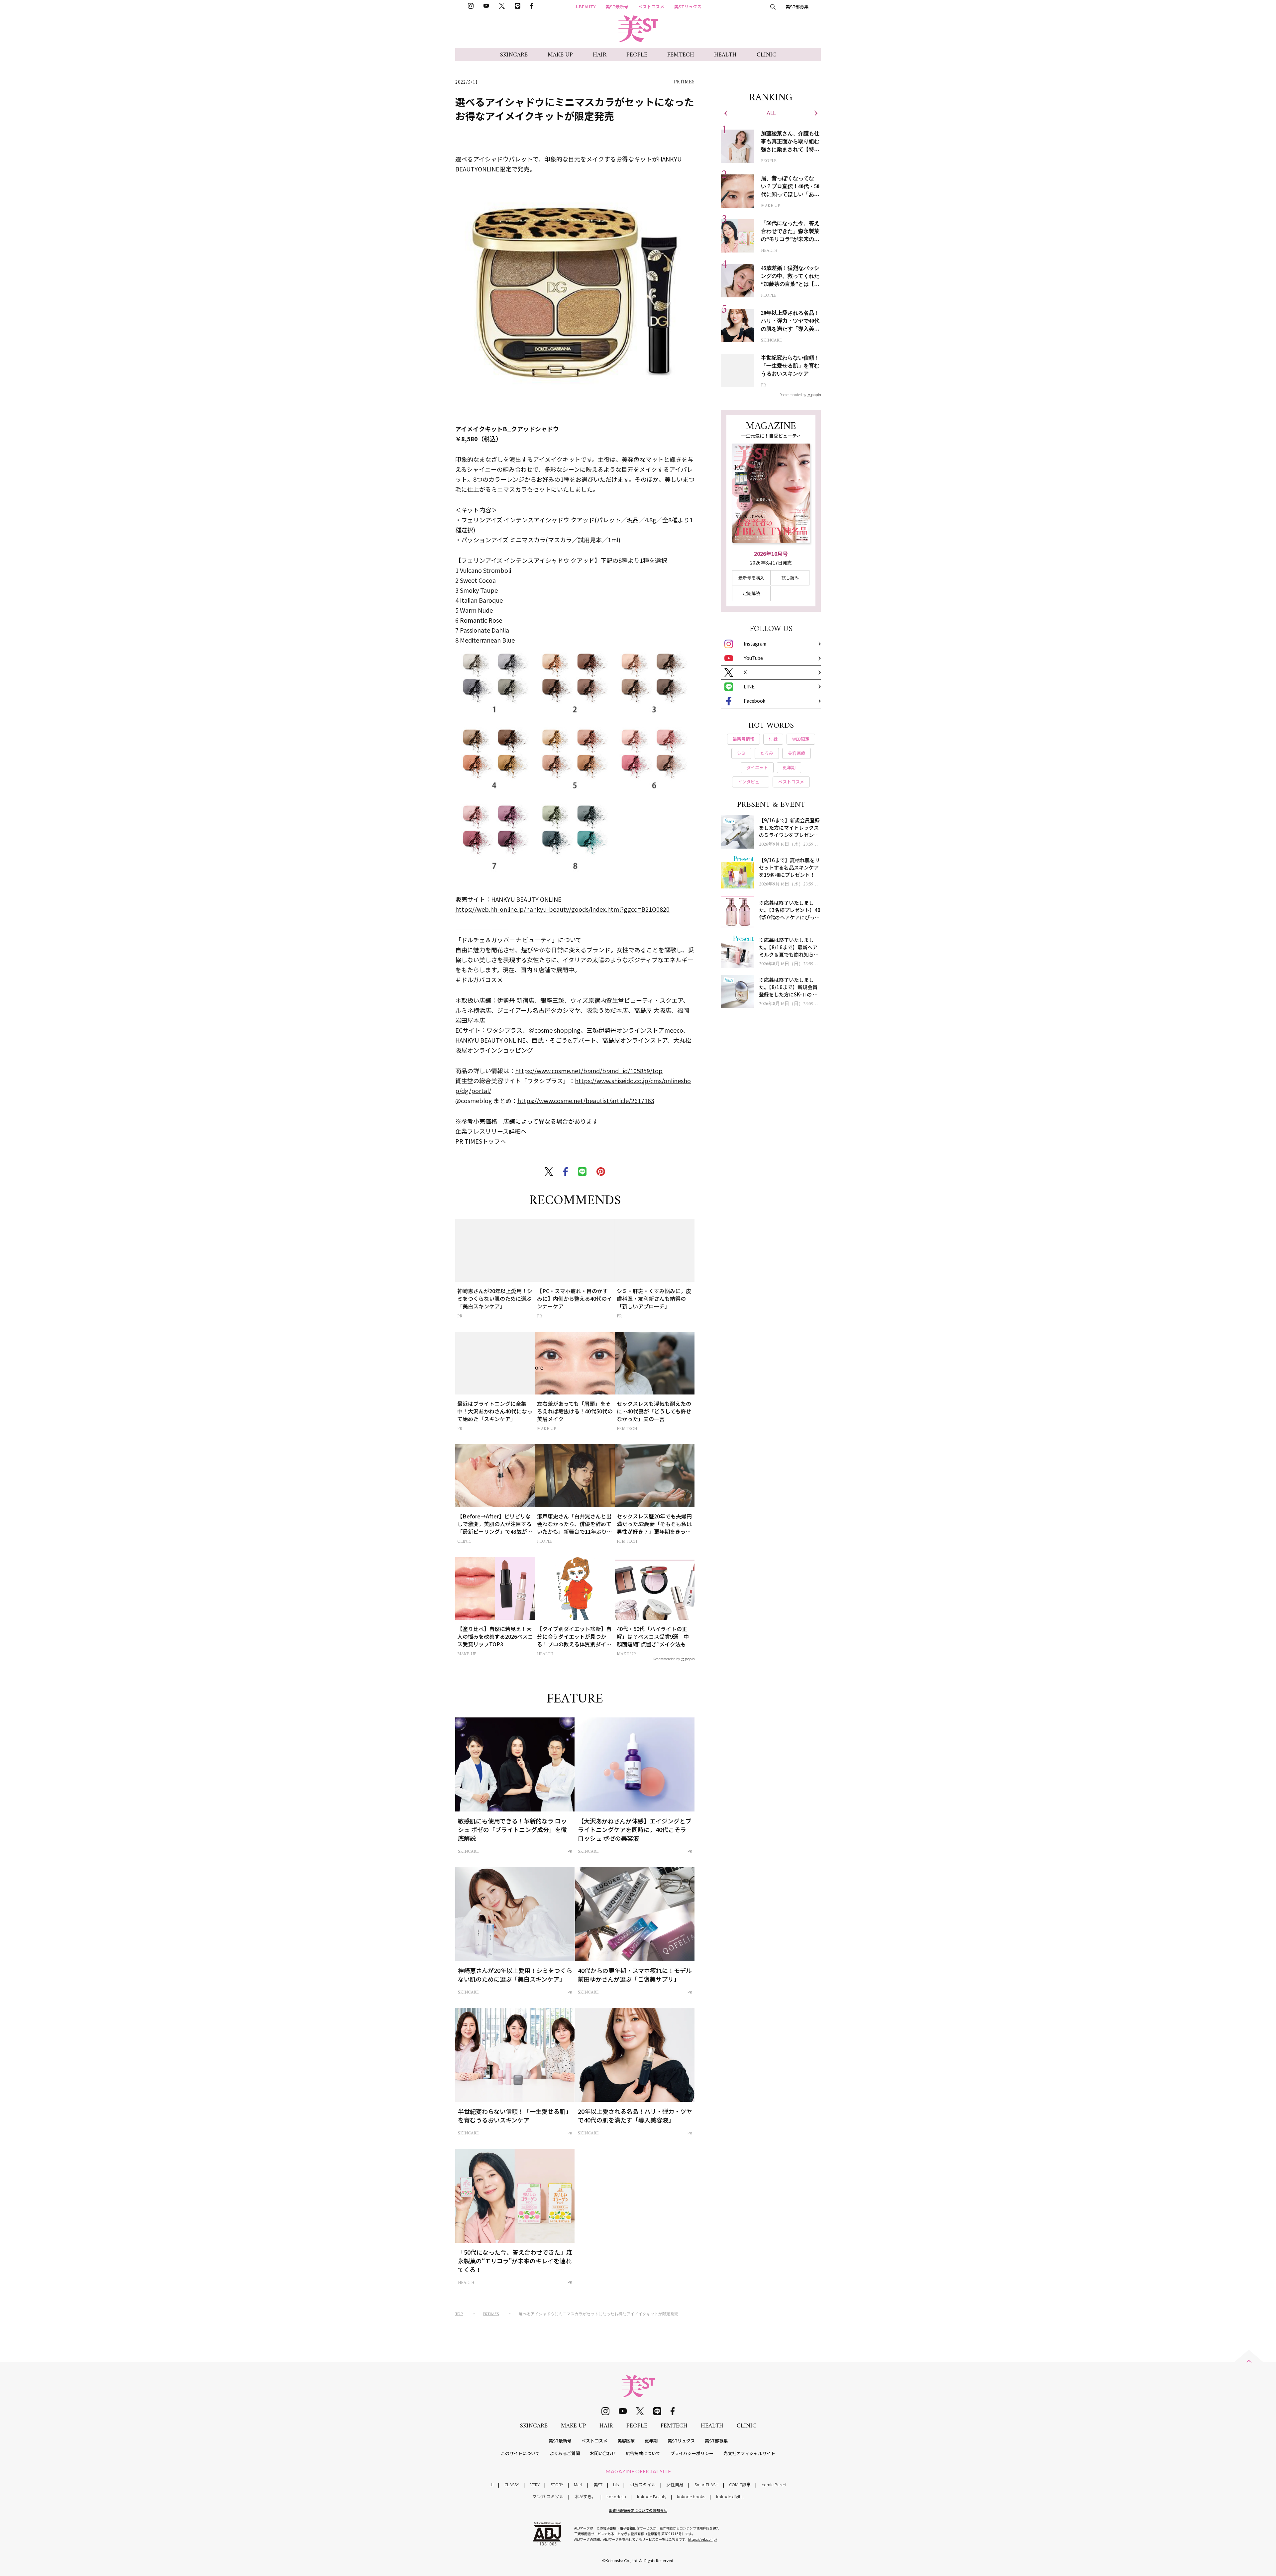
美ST (598, 2484)
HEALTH (725, 55)
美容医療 (626, 2441)
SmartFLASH (706, 2484)
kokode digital (730, 2496)
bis (616, 2484)
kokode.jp (616, 2496)
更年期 (651, 2441)
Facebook (754, 701)
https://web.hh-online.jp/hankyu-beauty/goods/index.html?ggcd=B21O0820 (562, 909)
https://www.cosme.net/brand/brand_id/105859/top (589, 1071)
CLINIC (766, 55)
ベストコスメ (651, 6)
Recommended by (667, 1659)
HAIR (600, 55)
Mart (578, 2484)
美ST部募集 (797, 6)
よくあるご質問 (565, 2453)
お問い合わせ (603, 2453)
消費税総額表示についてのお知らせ (638, 2510)
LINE (749, 686)
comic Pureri (774, 2484)
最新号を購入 (751, 578)
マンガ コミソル (548, 2496)
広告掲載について (643, 2453)
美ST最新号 (617, 6)
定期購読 (751, 593)
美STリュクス (688, 6)
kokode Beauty (652, 2496)
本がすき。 (585, 2496)
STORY (557, 2484)
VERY (535, 2484)
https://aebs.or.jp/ (703, 2539)
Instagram (755, 644)
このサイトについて (520, 2453)
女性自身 (675, 2484)
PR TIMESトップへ (481, 1141)
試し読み (790, 578)
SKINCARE (514, 55)
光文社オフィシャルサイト (749, 2453)
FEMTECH (681, 55)
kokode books (691, 2496)
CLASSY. (512, 2484)
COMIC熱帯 (740, 2484)
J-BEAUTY (585, 6)
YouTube (753, 658)
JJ (492, 2484)
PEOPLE (637, 55)
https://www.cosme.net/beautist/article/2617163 (586, 1100)
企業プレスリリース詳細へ (491, 1131)
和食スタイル (643, 2484)
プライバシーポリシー (692, 2453)
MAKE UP (560, 55)
